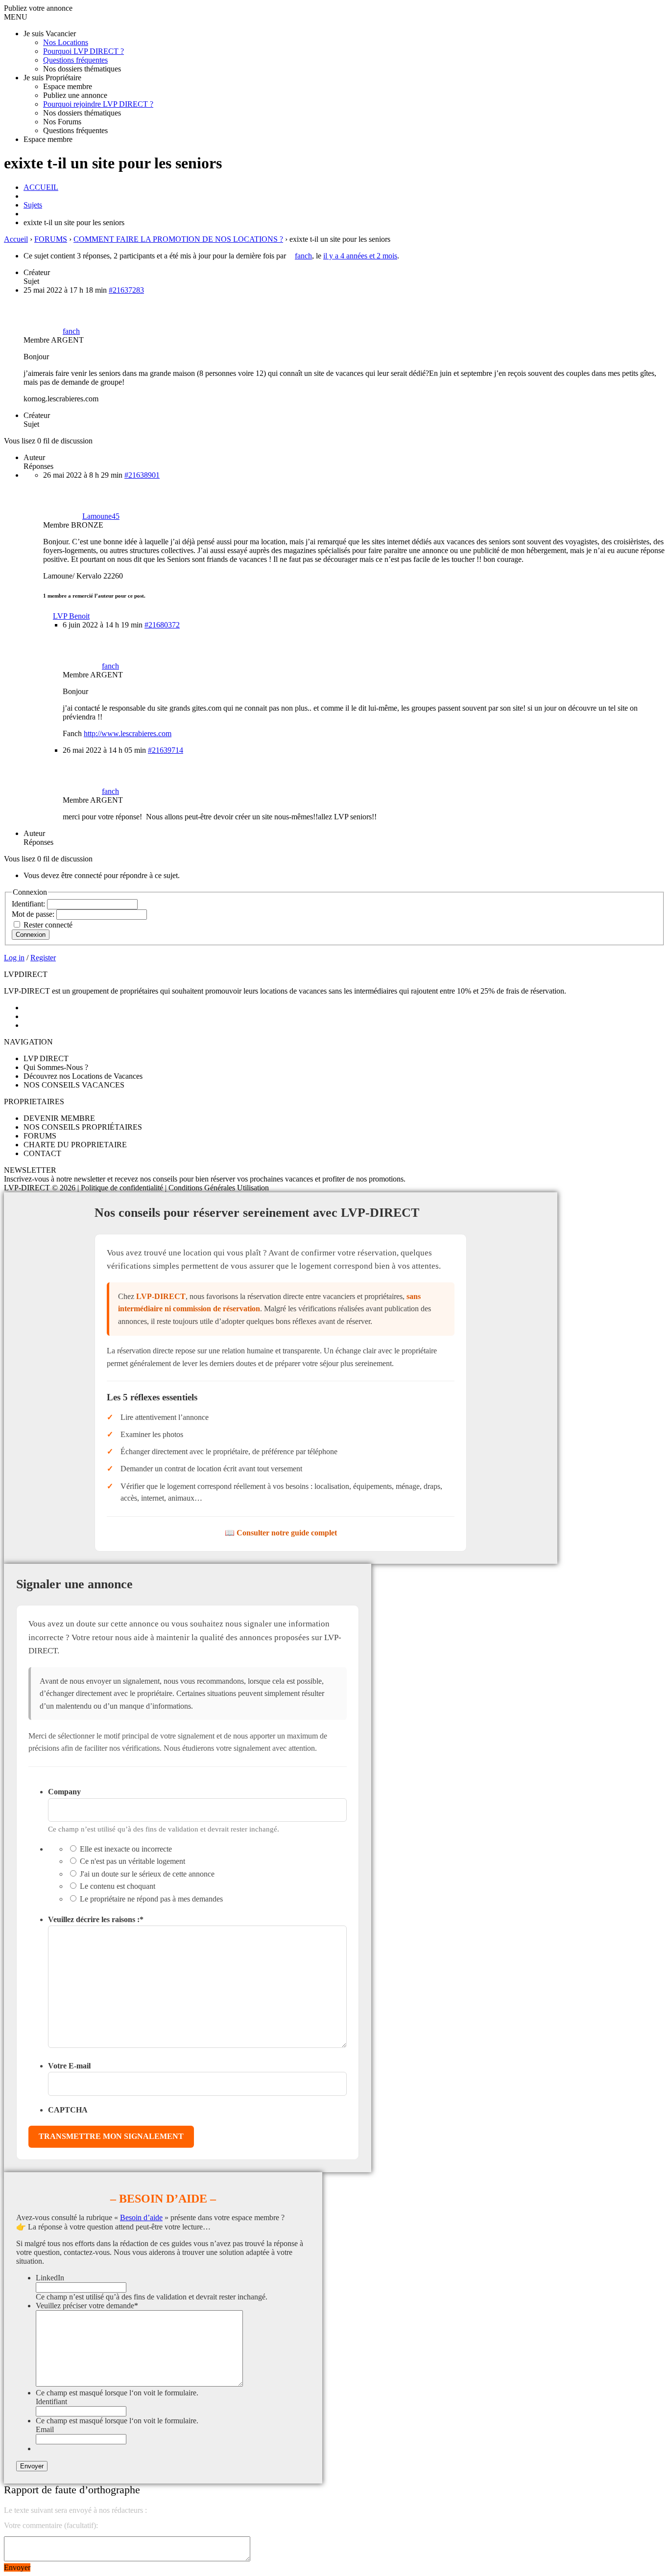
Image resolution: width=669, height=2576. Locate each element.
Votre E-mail (69, 2066)
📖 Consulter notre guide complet (281, 1533)
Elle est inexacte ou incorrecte (126, 1849)
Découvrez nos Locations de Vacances (83, 1076)
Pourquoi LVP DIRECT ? (84, 51)
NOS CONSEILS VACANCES (74, 1085)
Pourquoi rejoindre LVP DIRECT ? (98, 104)
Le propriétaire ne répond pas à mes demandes (151, 1899)
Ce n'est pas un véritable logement (132, 1861)
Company (64, 1792)
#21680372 (162, 625)
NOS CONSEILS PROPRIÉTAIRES (83, 1127)
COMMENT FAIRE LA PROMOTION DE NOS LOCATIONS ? (178, 239)
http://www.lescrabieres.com (128, 733)
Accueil (16, 239)
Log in (14, 958)
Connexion (31, 935)
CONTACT (42, 1153)
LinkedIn (50, 2278)
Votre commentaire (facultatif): (51, 2525)
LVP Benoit (71, 616)
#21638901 (142, 475)
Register (43, 958)
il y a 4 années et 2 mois (360, 256)
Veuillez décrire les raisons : (96, 1919)
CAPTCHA (68, 2110)
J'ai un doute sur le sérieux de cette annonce (147, 1874)
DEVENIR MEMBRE (59, 1118)
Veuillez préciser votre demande (87, 2306)
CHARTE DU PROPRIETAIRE (75, 1145)
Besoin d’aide (141, 2217)
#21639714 (166, 750)
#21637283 (126, 290)
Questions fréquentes (75, 60)
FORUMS (51, 239)
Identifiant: (29, 904)
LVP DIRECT (46, 1058)
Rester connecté (48, 925)
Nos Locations (66, 42)
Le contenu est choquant (118, 1886)
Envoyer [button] (17, 2567)
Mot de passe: (34, 914)
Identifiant (51, 2402)
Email (45, 2429)
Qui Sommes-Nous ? (56, 1067)
